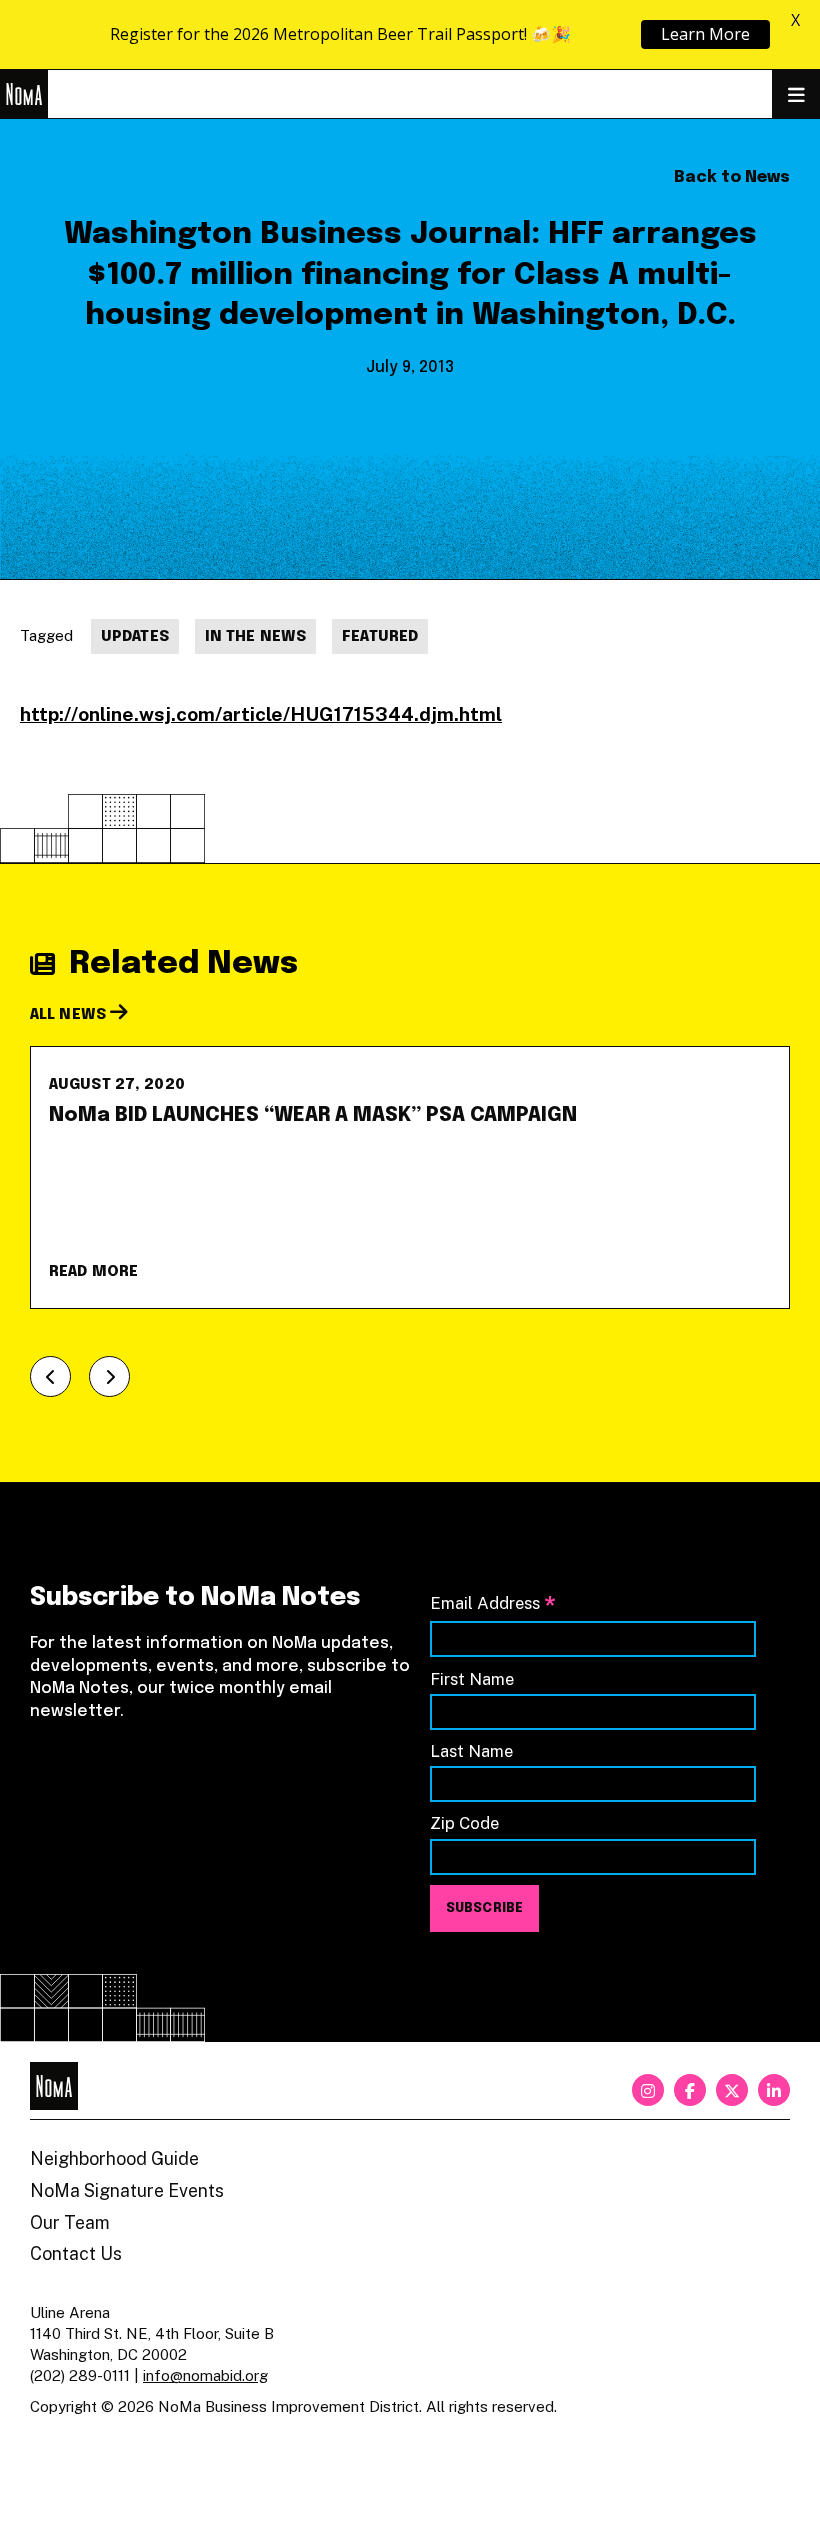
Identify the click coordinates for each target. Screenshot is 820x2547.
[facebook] (690, 2090)
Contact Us (76, 2253)
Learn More (705, 34)
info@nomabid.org (205, 2375)
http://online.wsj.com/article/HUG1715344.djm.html (261, 714)
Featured (380, 637)
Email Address (493, 1604)
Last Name (471, 1751)
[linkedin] (774, 2090)
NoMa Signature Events (127, 2190)
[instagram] (648, 2090)
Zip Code (464, 1823)
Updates (135, 637)
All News (70, 1015)
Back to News (732, 177)
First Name (472, 1679)
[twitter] (732, 2090)
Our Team (70, 2222)
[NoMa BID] (24, 94)
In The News (255, 637)
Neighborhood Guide (114, 2158)
